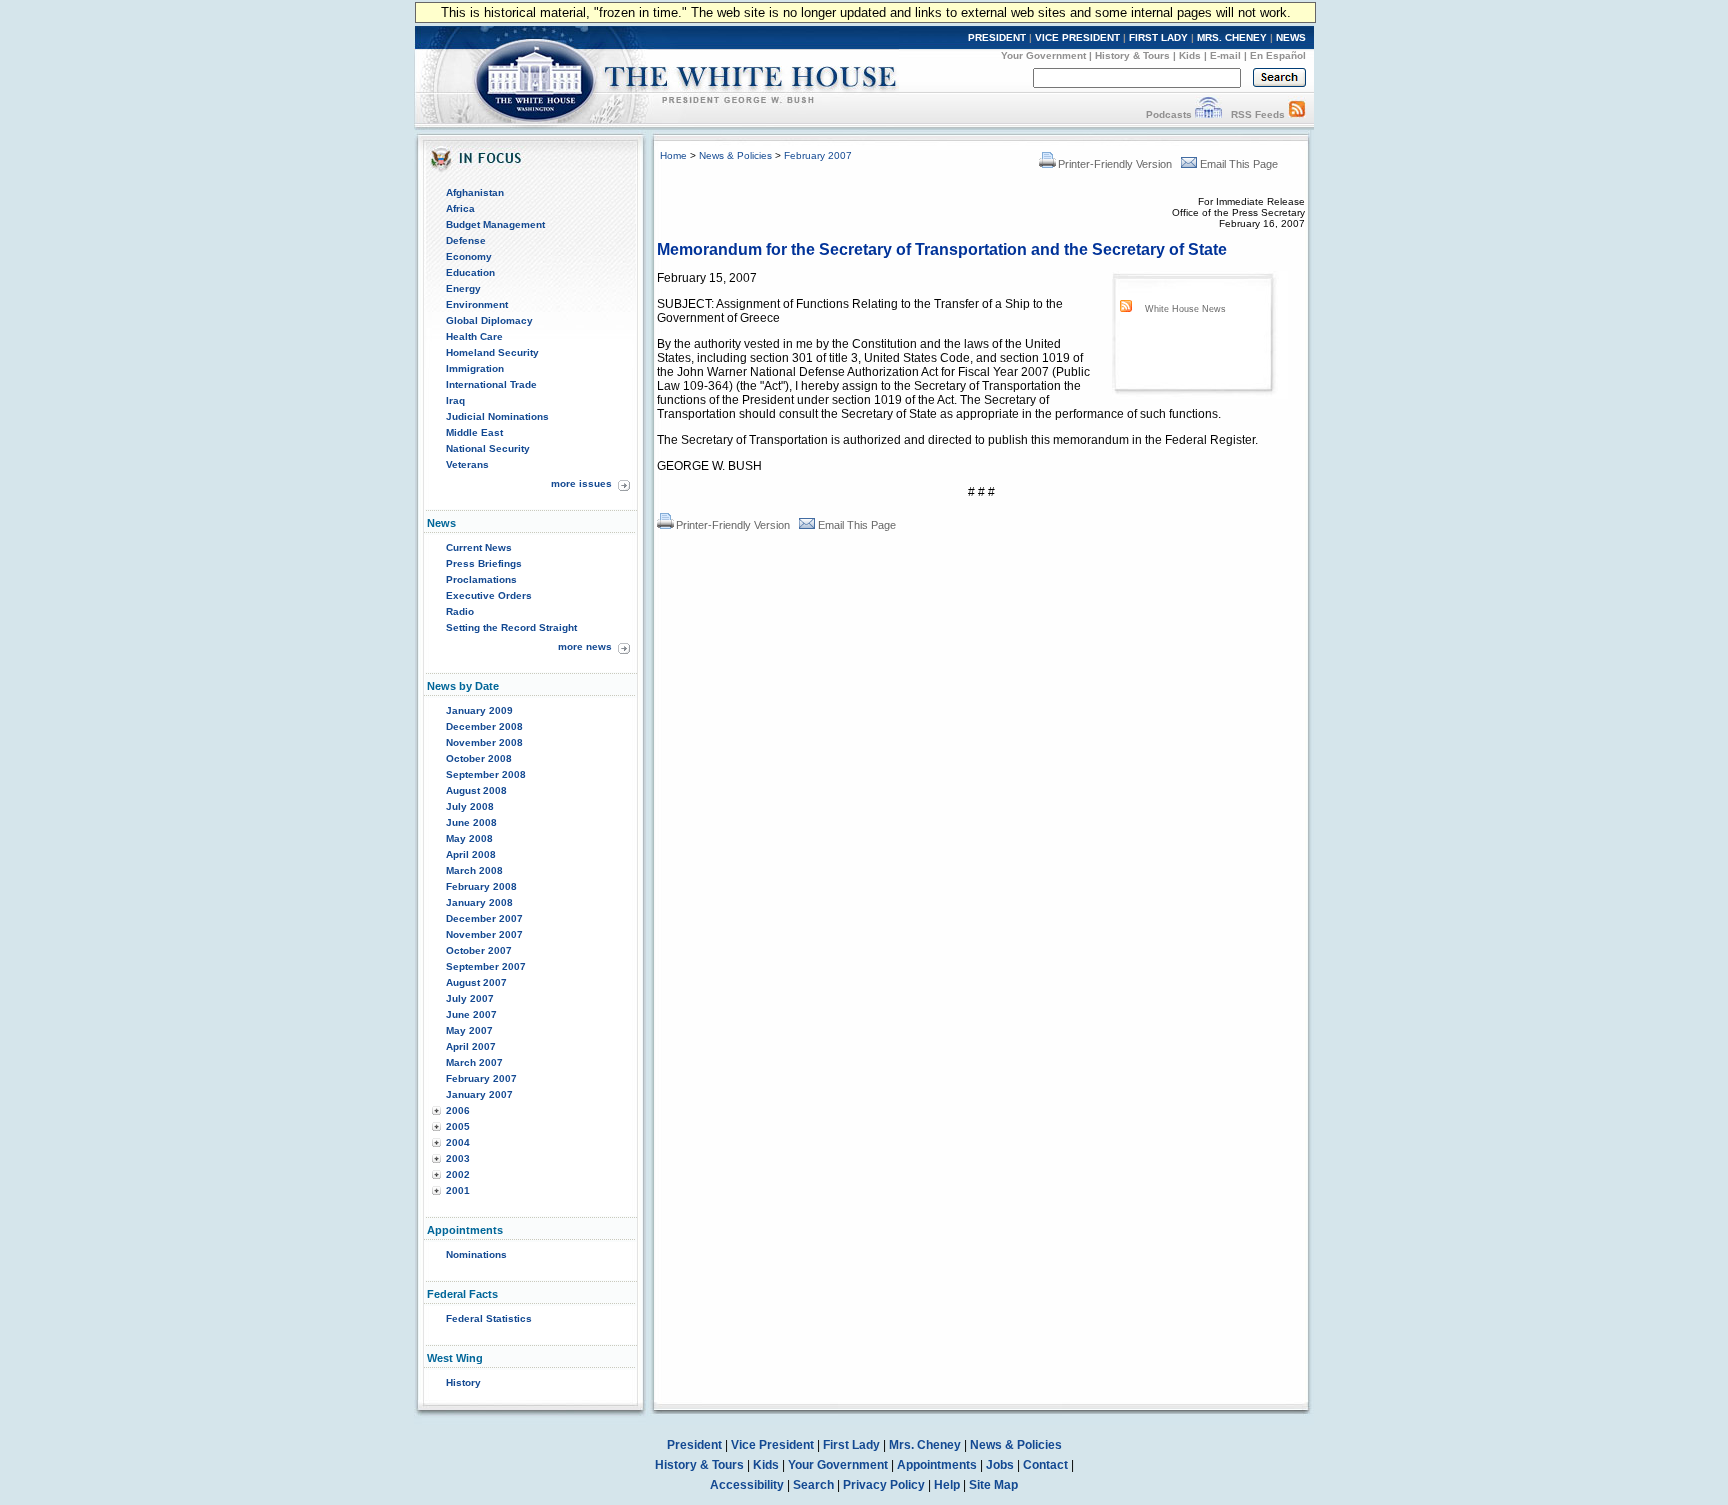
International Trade (491, 384)
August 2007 (476, 982)
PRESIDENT (997, 37)
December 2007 (484, 918)
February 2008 (481, 886)
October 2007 (479, 950)
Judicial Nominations (497, 416)
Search (813, 1485)
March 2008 (474, 870)
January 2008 (479, 902)
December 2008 (484, 726)
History (463, 1382)
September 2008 (486, 774)
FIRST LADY (1158, 37)
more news (585, 646)
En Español (1278, 55)
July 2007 (470, 998)
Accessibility (747, 1485)
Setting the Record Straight (511, 627)
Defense (466, 240)
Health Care (474, 336)
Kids (1190, 55)
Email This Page (1239, 164)
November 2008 (484, 742)
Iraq (455, 400)
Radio (460, 611)
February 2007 (481, 1078)
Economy (469, 256)
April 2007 (471, 1046)
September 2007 (486, 966)
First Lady (851, 1445)
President (694, 1445)
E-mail (1225, 55)
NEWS (1291, 37)
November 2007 (484, 934)
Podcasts (1169, 114)
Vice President (772, 1445)
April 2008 (471, 854)
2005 (458, 1126)
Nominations (476, 1254)
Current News (479, 547)
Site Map (993, 1485)
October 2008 (479, 758)
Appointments (937, 1465)
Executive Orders (489, 595)
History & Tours (1132, 55)
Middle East (474, 432)
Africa (460, 208)
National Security (488, 448)
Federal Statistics (489, 1318)
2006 (458, 1110)
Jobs (1000, 1465)
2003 (458, 1158)
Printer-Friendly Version (1115, 164)
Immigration (475, 368)
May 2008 (469, 838)
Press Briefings (484, 563)
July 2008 (470, 806)
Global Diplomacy (489, 320)
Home (673, 155)
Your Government (1043, 55)
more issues (581, 483)
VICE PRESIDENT (1077, 37)
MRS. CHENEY (1232, 37)
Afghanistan (475, 192)
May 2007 (469, 1030)
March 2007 (474, 1062)
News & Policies (735, 155)
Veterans (467, 464)
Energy (463, 288)
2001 (458, 1190)
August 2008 (476, 790)
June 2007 (471, 1014)
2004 (458, 1142)
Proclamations (481, 579)
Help (947, 1485)
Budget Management (495, 224)
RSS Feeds (1258, 114)
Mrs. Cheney (925, 1445)
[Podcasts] (1208, 114)
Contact (1045, 1465)
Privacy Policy (884, 1485)
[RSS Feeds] (1297, 114)
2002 (458, 1174)
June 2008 (471, 822)
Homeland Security (492, 352)
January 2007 (479, 1094)
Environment (477, 304)
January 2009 (479, 710)
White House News (1185, 309)
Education (470, 272)
